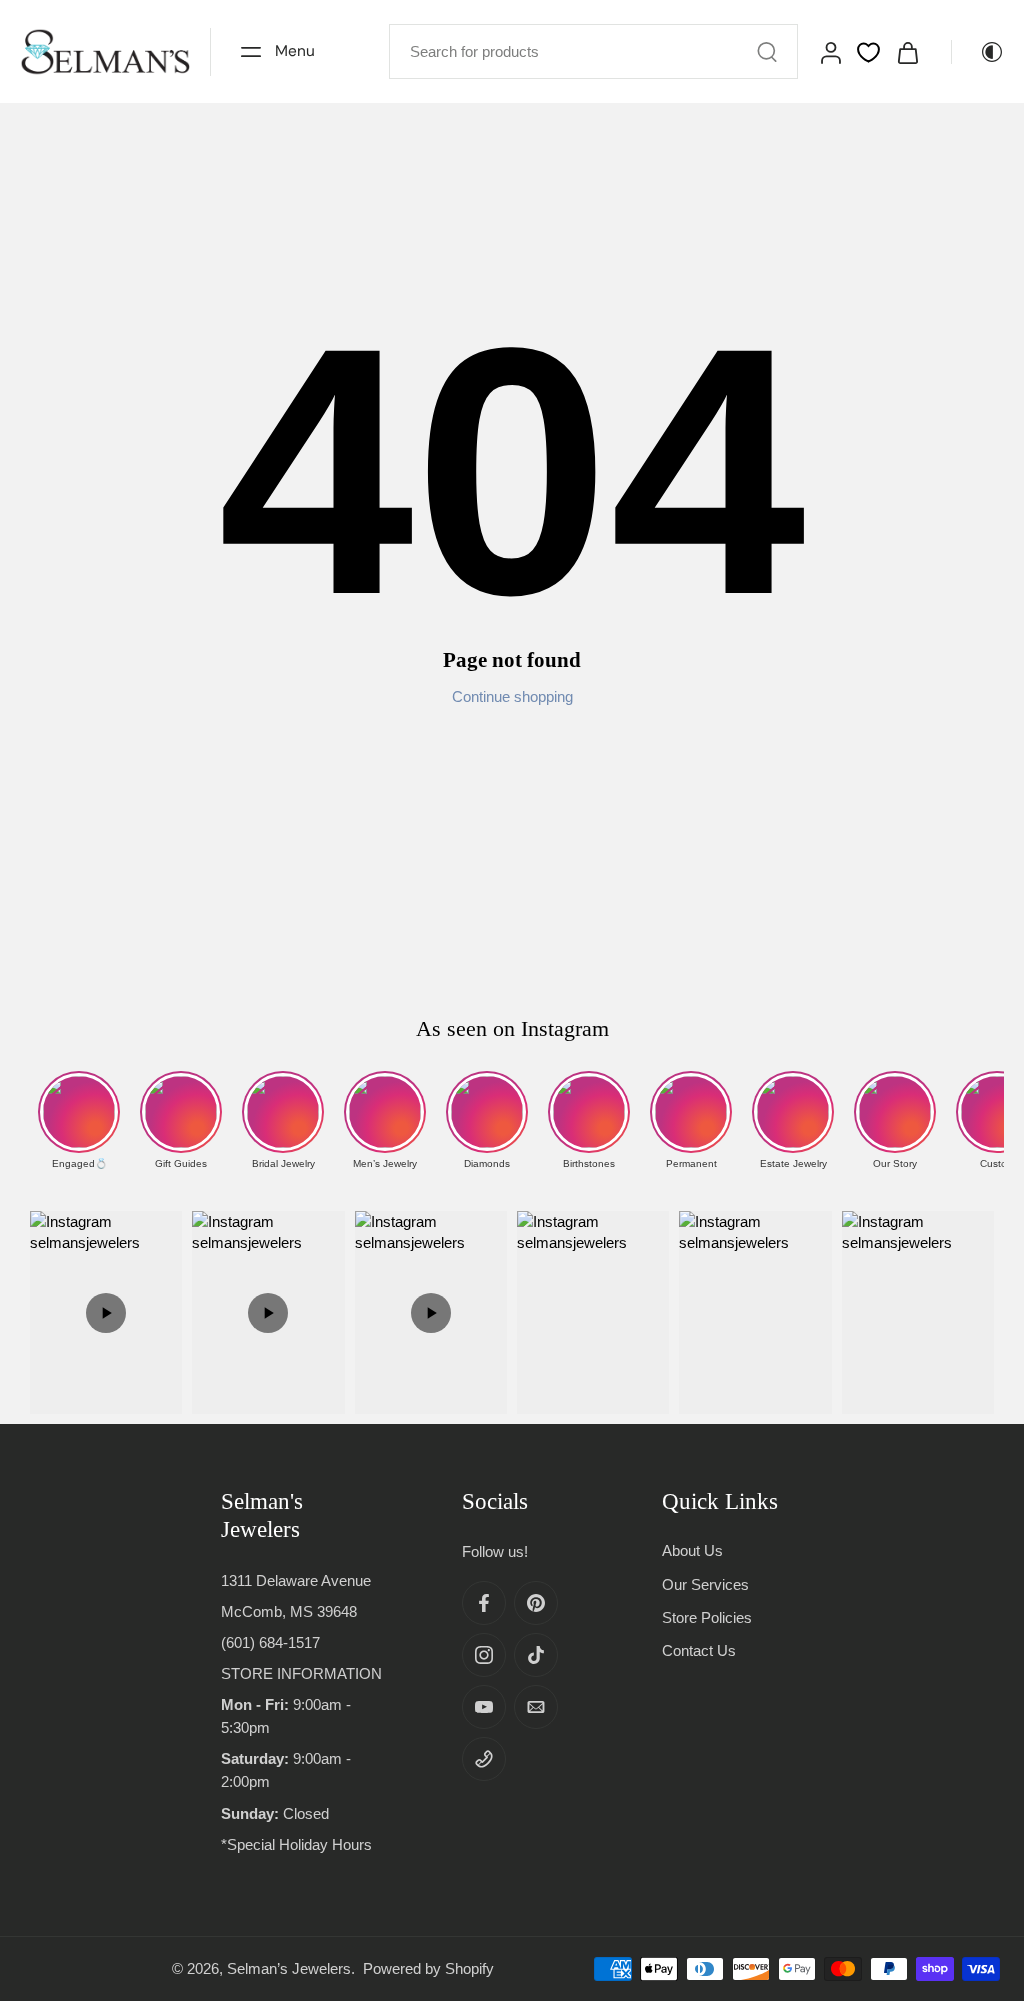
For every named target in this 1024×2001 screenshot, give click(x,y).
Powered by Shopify (428, 1968)
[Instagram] (484, 1656)
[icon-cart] (907, 51)
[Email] (536, 1708)
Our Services (705, 1584)
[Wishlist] (868, 52)
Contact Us (699, 1650)
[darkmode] (978, 52)
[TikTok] (536, 1656)
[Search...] (767, 52)
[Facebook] (484, 1604)
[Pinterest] (536, 1604)
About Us (692, 1551)
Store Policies (707, 1617)
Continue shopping (512, 696)
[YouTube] (484, 1708)
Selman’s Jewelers (289, 1968)
